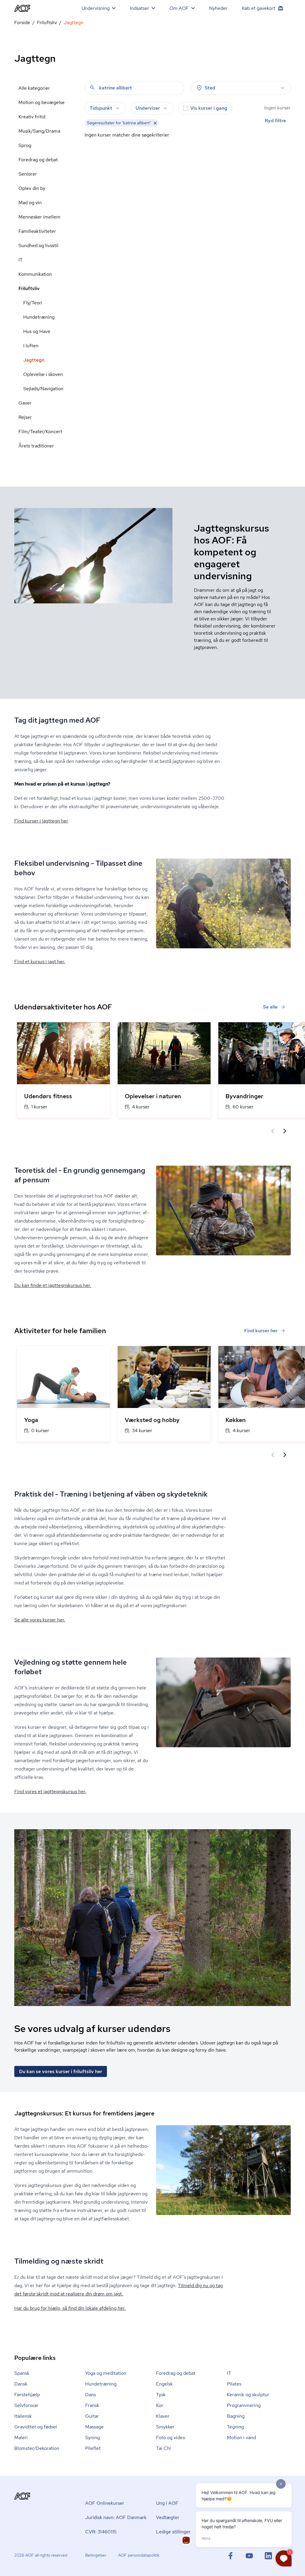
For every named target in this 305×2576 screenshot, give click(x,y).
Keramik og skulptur (248, 2395)
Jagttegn (34, 360)
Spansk (22, 2373)
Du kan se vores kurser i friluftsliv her (61, 2071)
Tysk (161, 2395)
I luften (31, 346)
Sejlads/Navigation (43, 389)
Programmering (244, 2405)
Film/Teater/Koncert (40, 432)
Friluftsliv (47, 23)
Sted (210, 88)
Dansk (21, 2384)
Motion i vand (241, 2438)
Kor (160, 2405)
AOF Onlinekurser (105, 2503)
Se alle (270, 1007)
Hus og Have (37, 331)
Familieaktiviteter (37, 231)
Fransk (92, 2405)
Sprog (25, 145)
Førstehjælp (27, 2395)
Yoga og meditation (106, 2373)
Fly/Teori (33, 303)
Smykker (165, 2427)
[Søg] (92, 88)
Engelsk (164, 2384)
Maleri (21, 2438)
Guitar (92, 2416)
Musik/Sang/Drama (39, 131)
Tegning (235, 2427)
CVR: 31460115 (101, 2532)
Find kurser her (261, 1331)
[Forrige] (273, 1131)
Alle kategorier (34, 88)
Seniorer (28, 174)
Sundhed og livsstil (38, 245)
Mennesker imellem (39, 217)
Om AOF (179, 8)
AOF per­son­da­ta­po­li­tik (139, 2555)
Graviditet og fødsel (36, 2427)
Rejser (25, 417)
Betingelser (96, 2555)
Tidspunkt (101, 108)
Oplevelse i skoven (43, 374)
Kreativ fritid (32, 117)
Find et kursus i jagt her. (40, 962)
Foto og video (171, 2438)
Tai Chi (164, 2448)
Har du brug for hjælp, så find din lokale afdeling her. (70, 2308)
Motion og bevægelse (42, 102)
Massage (94, 2427)
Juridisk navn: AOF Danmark (116, 2517)
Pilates (234, 2384)
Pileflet (93, 2448)
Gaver (25, 403)
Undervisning (96, 8)
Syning (92, 2438)
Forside (22, 23)
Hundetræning (39, 317)
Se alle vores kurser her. (40, 1620)
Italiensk (23, 2416)
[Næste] (285, 1131)
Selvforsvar (26, 2405)
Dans (91, 2395)
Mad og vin (30, 203)
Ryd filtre (275, 121)
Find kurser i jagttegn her (41, 821)
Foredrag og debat (38, 160)
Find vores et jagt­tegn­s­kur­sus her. (50, 1792)
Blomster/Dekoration (37, 2448)
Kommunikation (35, 274)
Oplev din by (32, 188)
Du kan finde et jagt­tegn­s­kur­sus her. (53, 1285)
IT (21, 260)
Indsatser (140, 8)
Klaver (163, 2416)
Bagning (236, 2416)
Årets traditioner (36, 446)
